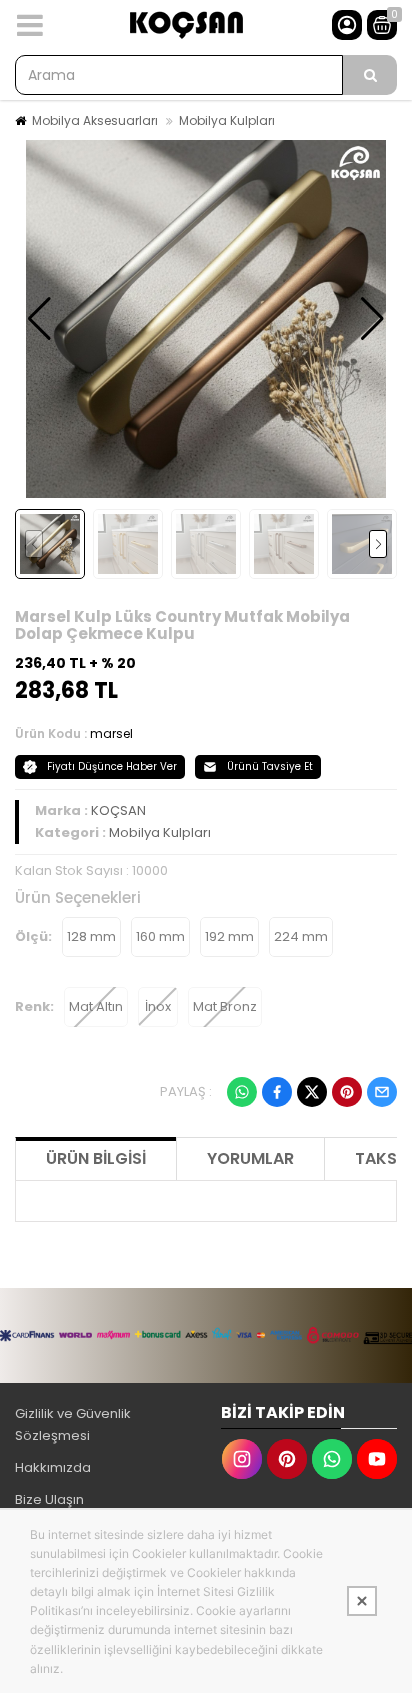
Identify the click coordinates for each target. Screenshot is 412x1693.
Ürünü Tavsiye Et (270, 766)
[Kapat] (362, 1601)
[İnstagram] (242, 1459)
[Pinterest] (347, 1092)
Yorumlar (250, 1158)
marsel (111, 733)
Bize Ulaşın (49, 1499)
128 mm (91, 936)
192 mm (229, 936)
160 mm (160, 936)
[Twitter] (312, 1092)
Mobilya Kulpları (227, 120)
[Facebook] (277, 1092)
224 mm (301, 936)
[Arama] (370, 75)
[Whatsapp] (242, 1092)
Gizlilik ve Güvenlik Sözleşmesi (73, 1424)
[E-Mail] (382, 1092)
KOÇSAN (118, 810)
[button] (39, 319)
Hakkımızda (53, 1467)
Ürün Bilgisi (96, 1158)
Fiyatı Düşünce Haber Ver (112, 766)
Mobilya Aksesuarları (95, 120)
